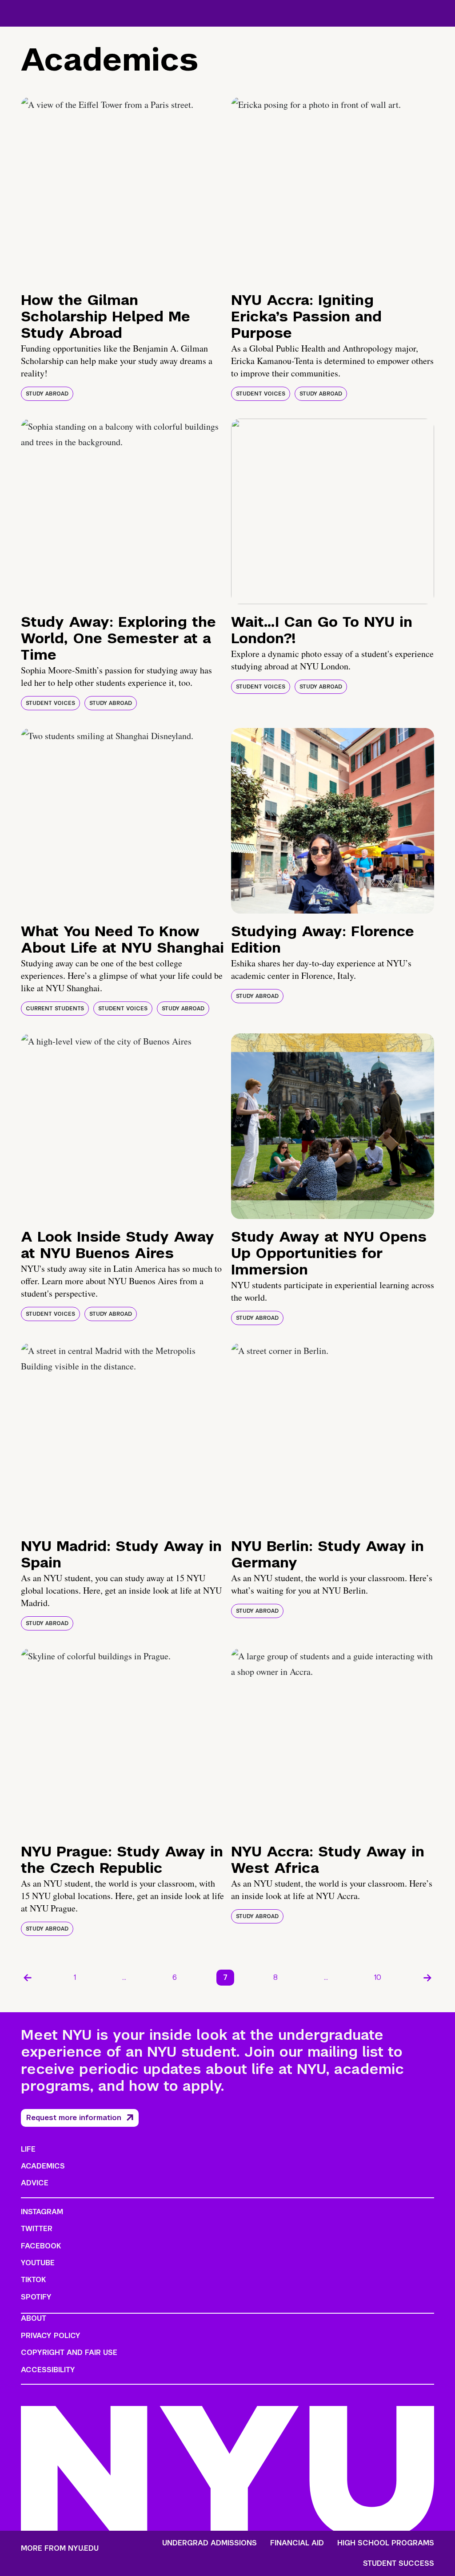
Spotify (36, 2297)
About (34, 2318)
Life (28, 2149)
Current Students (55, 1009)
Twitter (37, 2229)
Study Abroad (47, 394)
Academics (43, 2166)
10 (378, 1977)
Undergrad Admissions (210, 2543)
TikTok (33, 2280)
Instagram (42, 2212)
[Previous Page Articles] (28, 1978)
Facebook (41, 2246)
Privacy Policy (51, 2336)
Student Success (399, 2564)
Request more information (74, 2118)
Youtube (38, 2263)
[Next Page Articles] (427, 1978)
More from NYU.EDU (60, 2548)
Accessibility (48, 2370)
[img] (122, 190)
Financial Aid (297, 2543)
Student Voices (261, 394)
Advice (35, 2183)
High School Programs (386, 2543)
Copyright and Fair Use (69, 2352)
